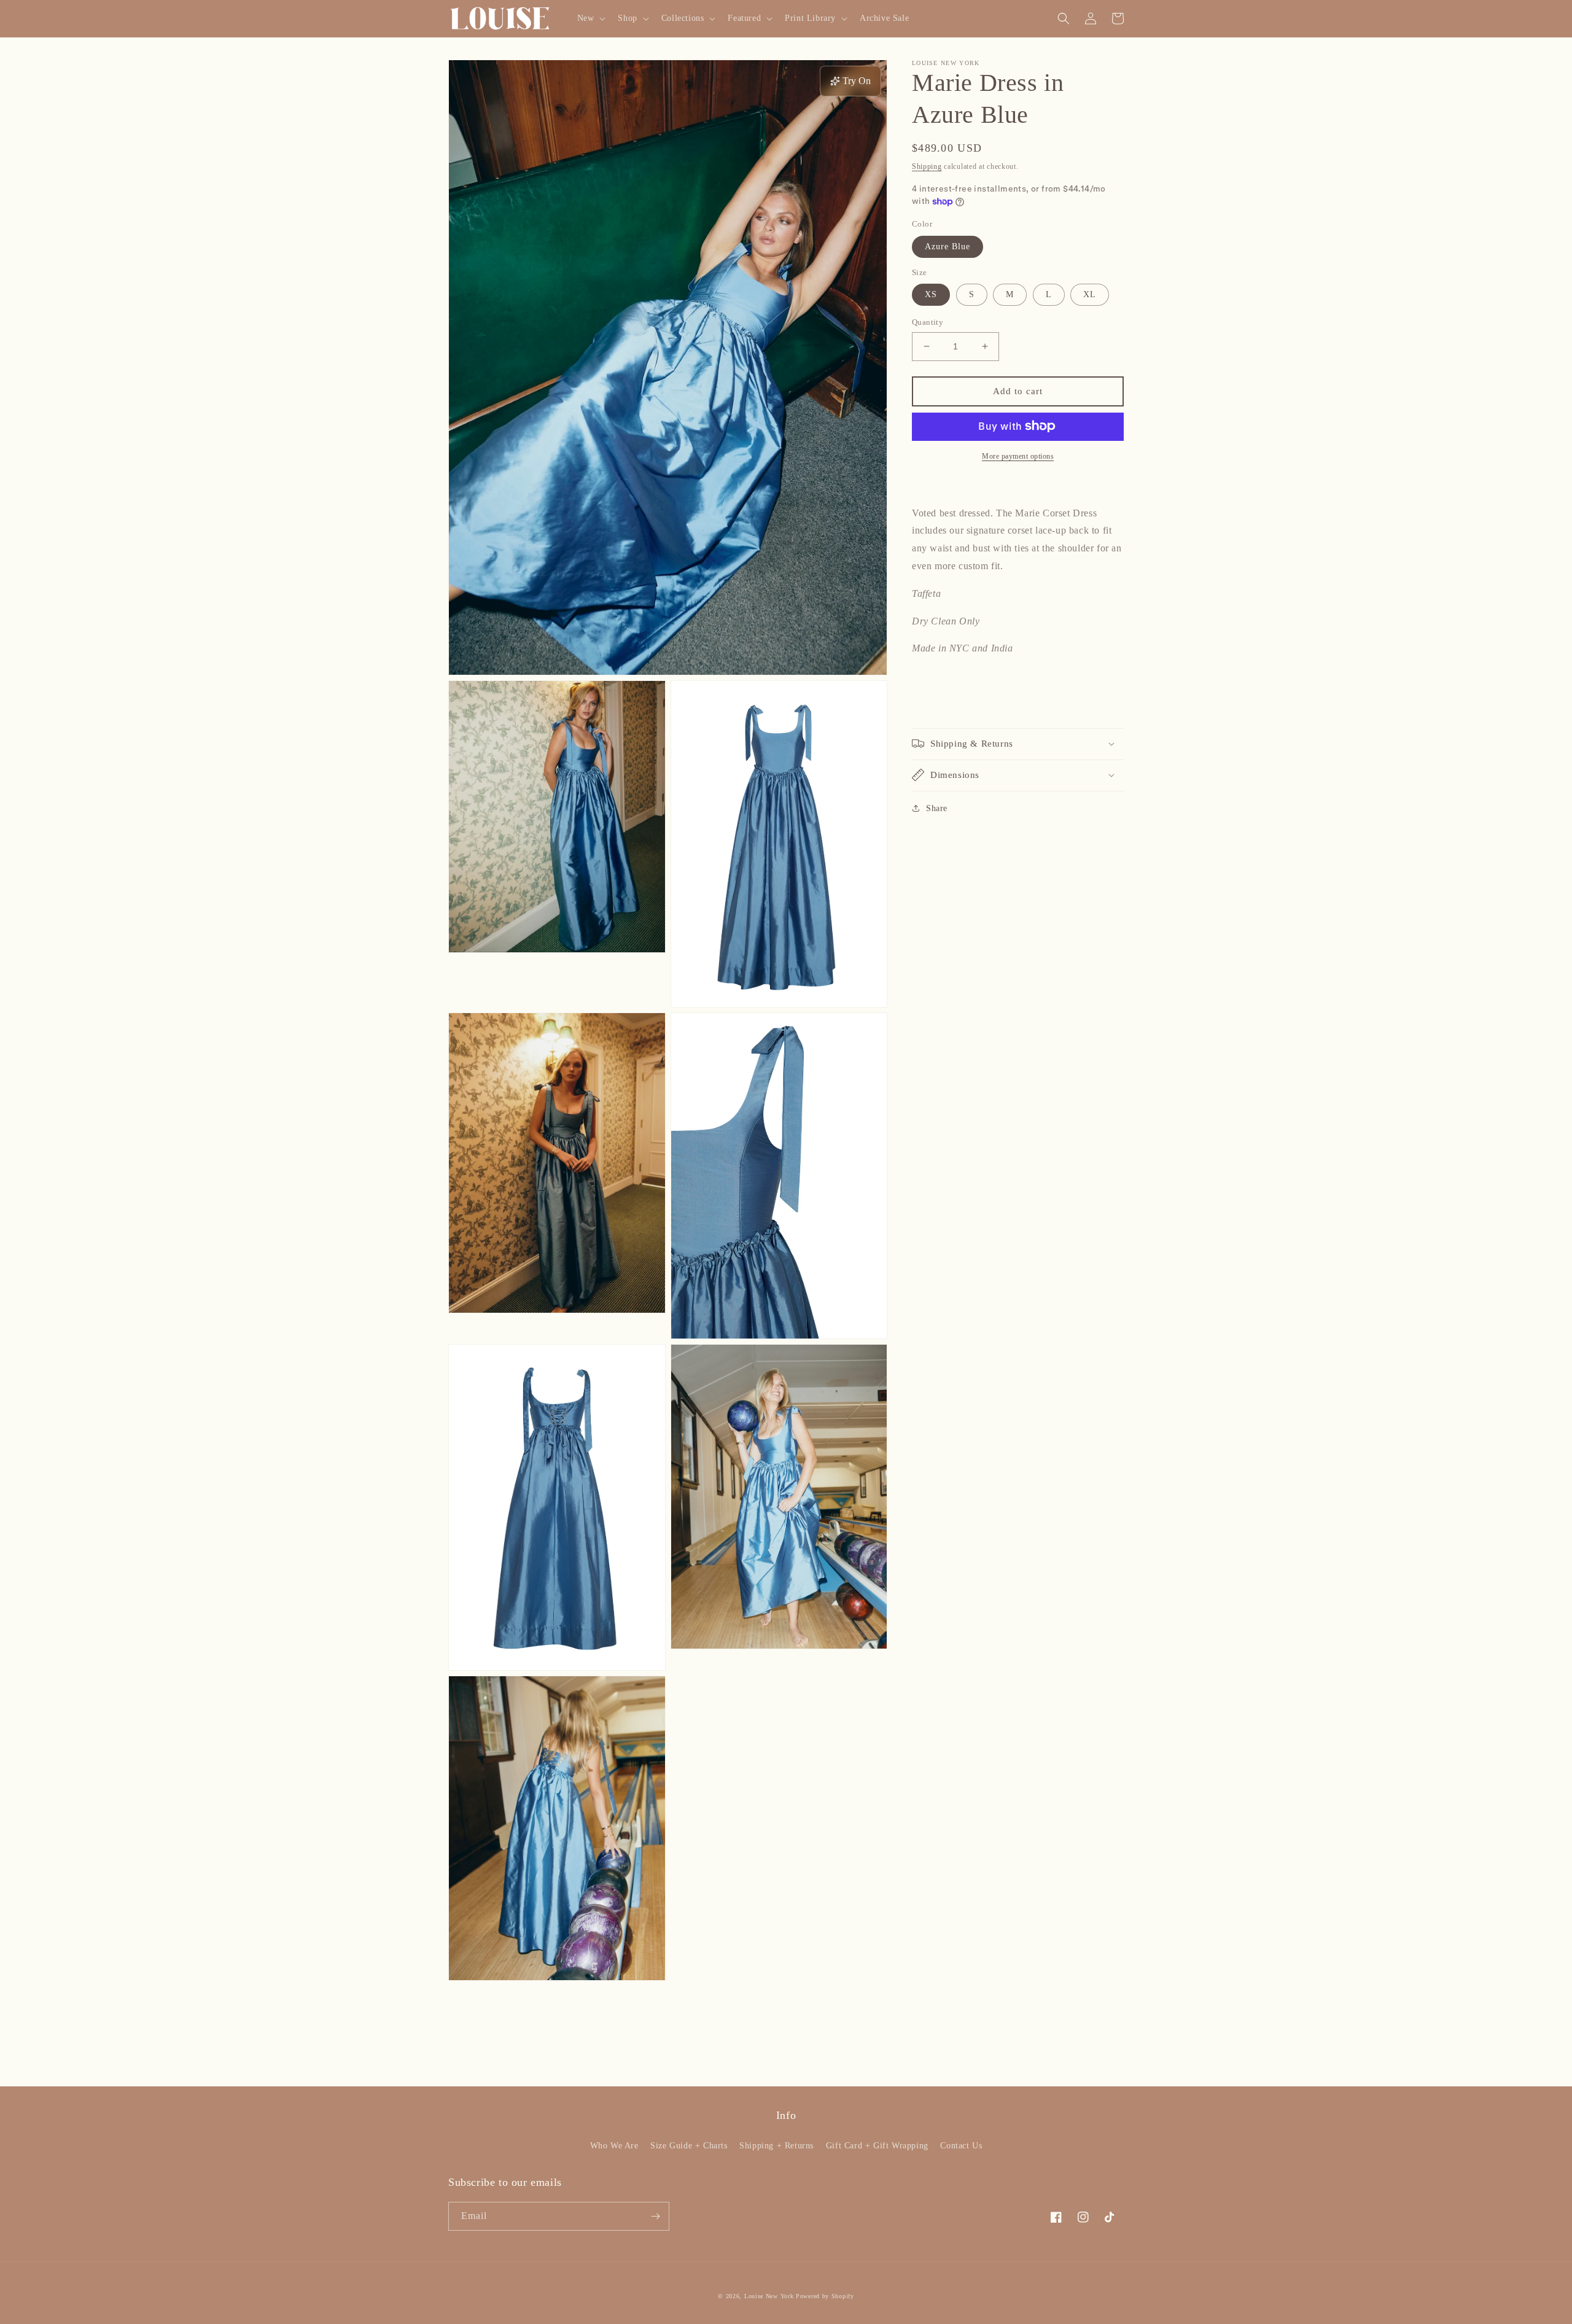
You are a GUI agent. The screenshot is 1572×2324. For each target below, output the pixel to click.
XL (1090, 294)
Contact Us (961, 2146)
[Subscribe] (655, 2216)
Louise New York (769, 2296)
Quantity (928, 322)
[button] (590, 18)
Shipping (927, 166)
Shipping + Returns (776, 2146)
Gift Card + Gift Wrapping (877, 2146)
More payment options (1018, 456)
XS (931, 294)
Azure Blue (947, 246)
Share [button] (937, 808)
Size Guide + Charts (689, 2146)
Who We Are (614, 2146)
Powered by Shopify (825, 2296)
